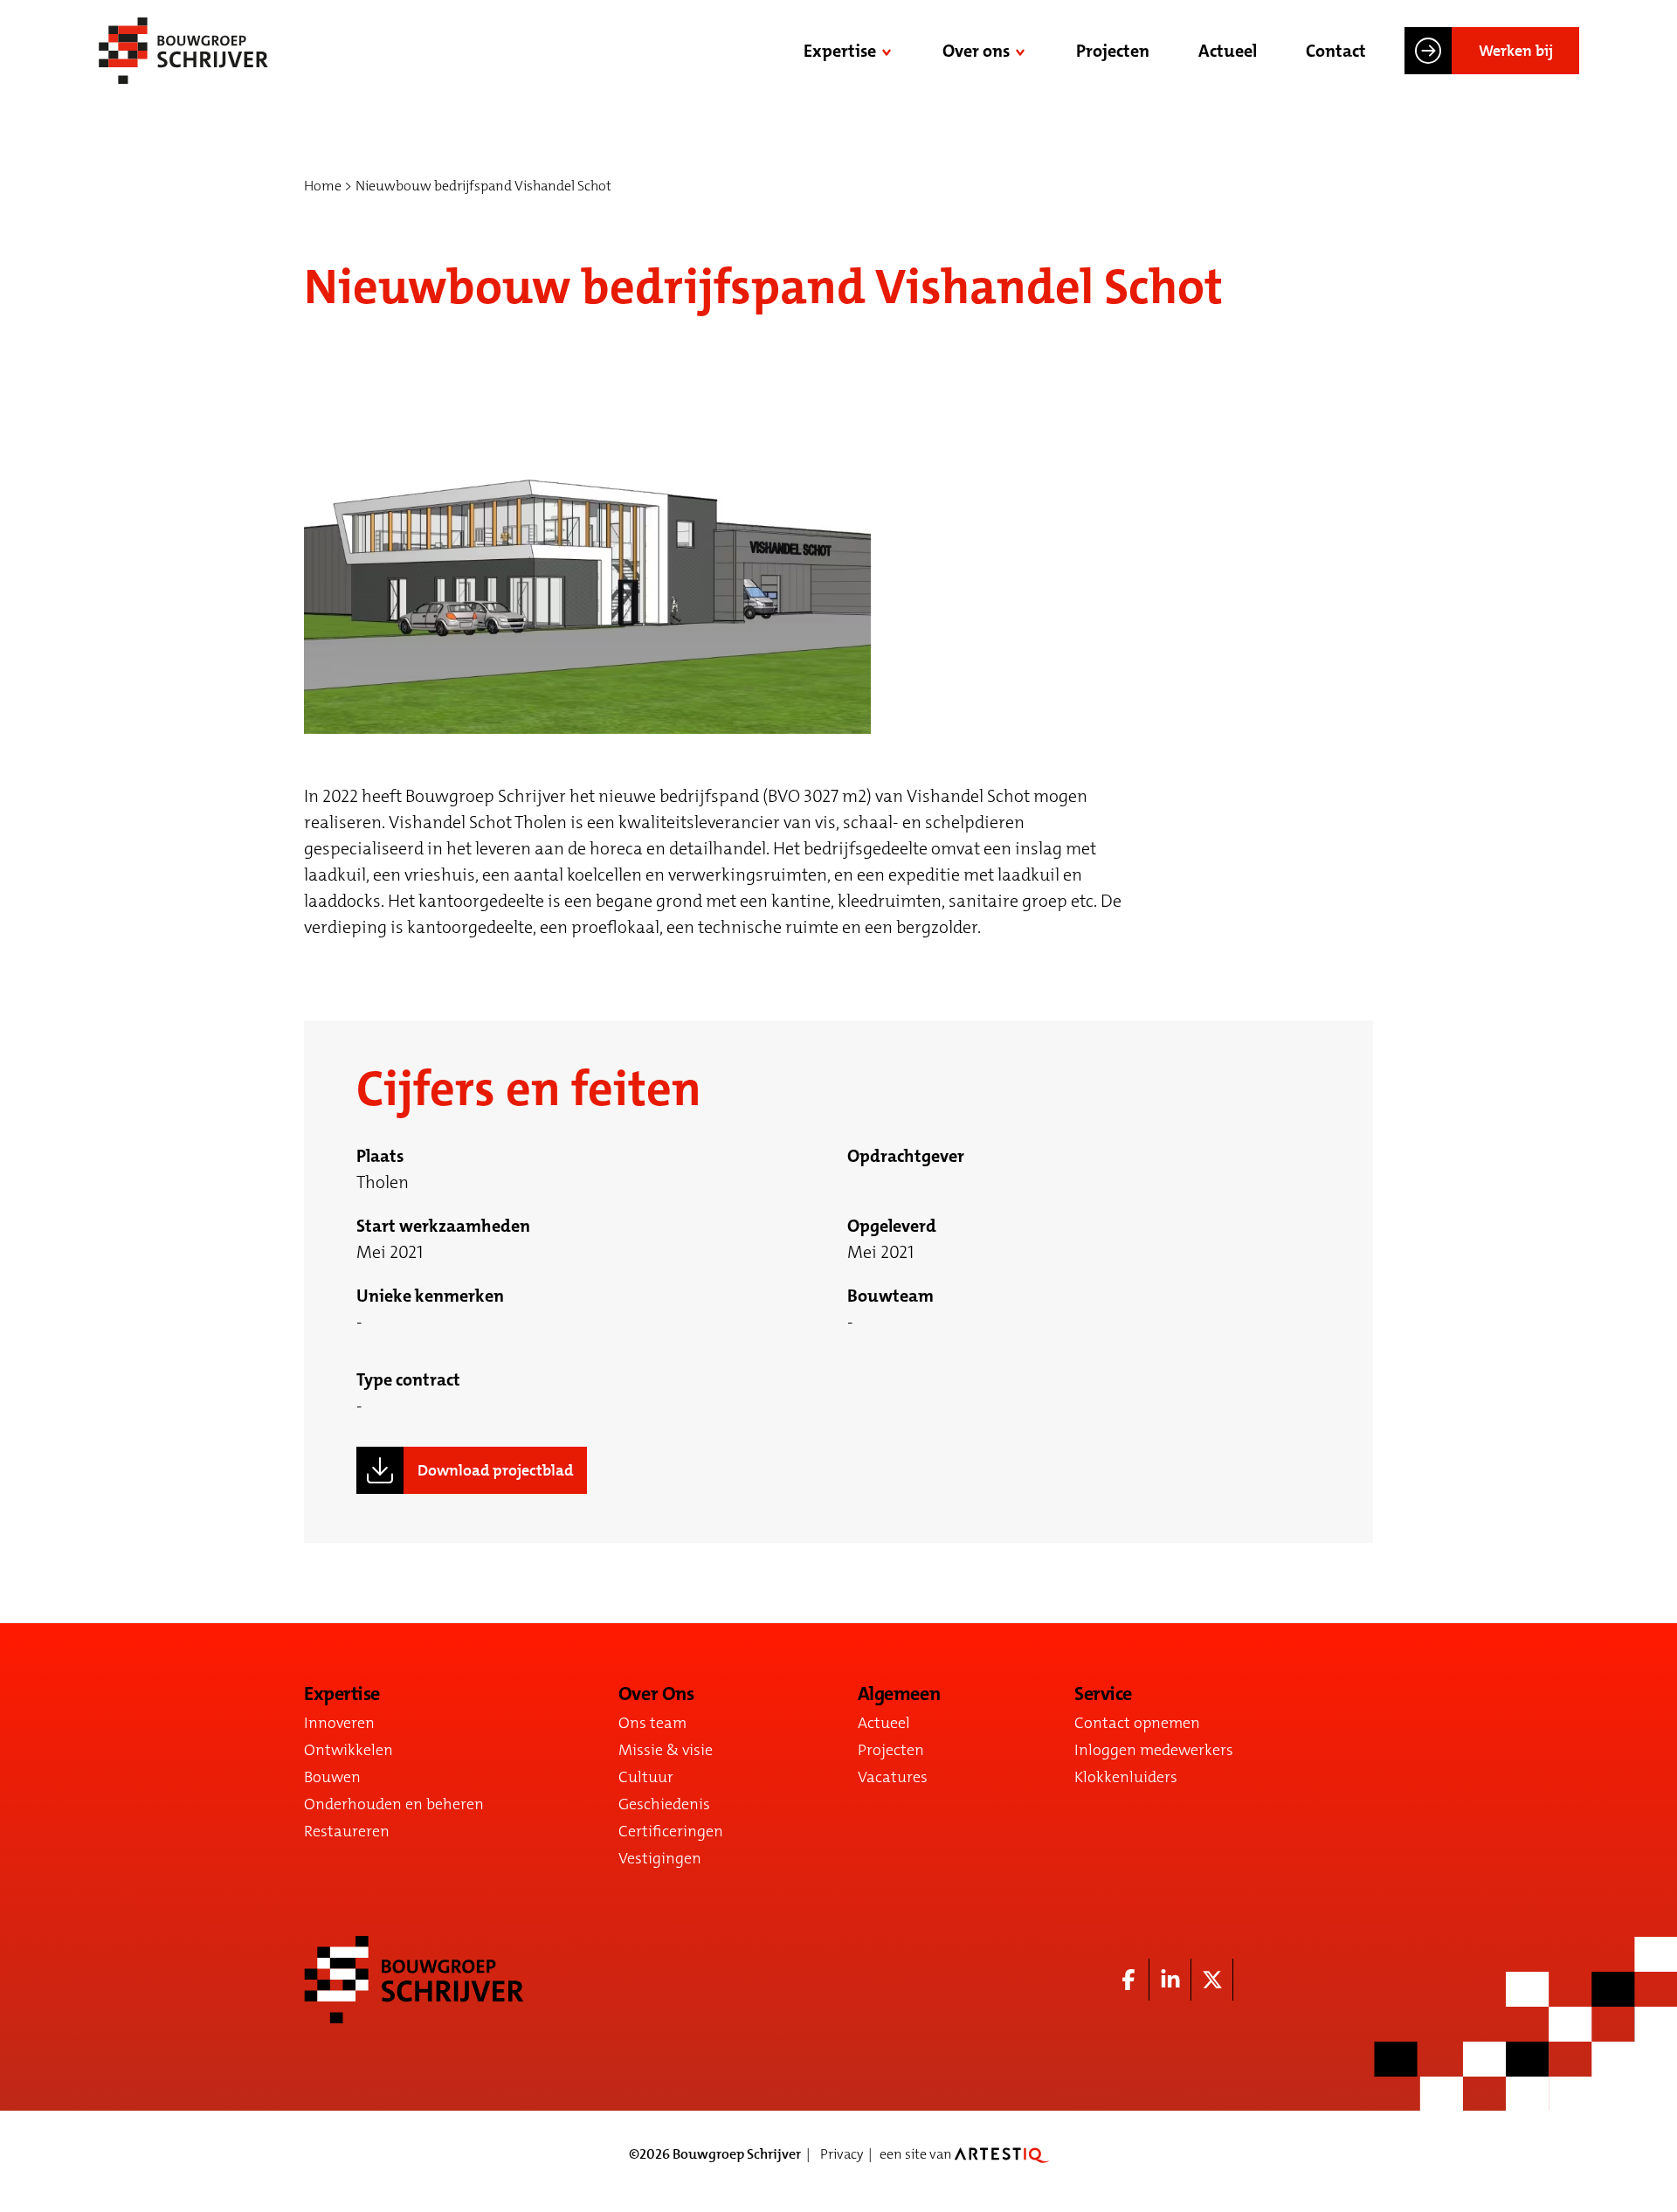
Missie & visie (666, 1750)
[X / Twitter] (1212, 1980)
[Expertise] (888, 51)
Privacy (842, 2154)
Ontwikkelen (349, 1750)
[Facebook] (1128, 1980)
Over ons (976, 51)
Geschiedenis (664, 1804)
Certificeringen (671, 1831)
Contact (1336, 51)
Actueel (1228, 51)
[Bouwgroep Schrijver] (183, 51)
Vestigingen (660, 1858)
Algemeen (899, 1694)
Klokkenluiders (1126, 1777)
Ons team (652, 1723)
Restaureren (347, 1831)
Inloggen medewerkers (1154, 1750)
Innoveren (339, 1723)
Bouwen (332, 1777)
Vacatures (893, 1777)
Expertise (840, 51)
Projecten (1113, 51)
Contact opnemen (1137, 1723)
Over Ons (656, 1694)
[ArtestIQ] (1002, 2154)
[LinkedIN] (1170, 1980)
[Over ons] (1022, 51)
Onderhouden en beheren (394, 1804)
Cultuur (646, 1777)
